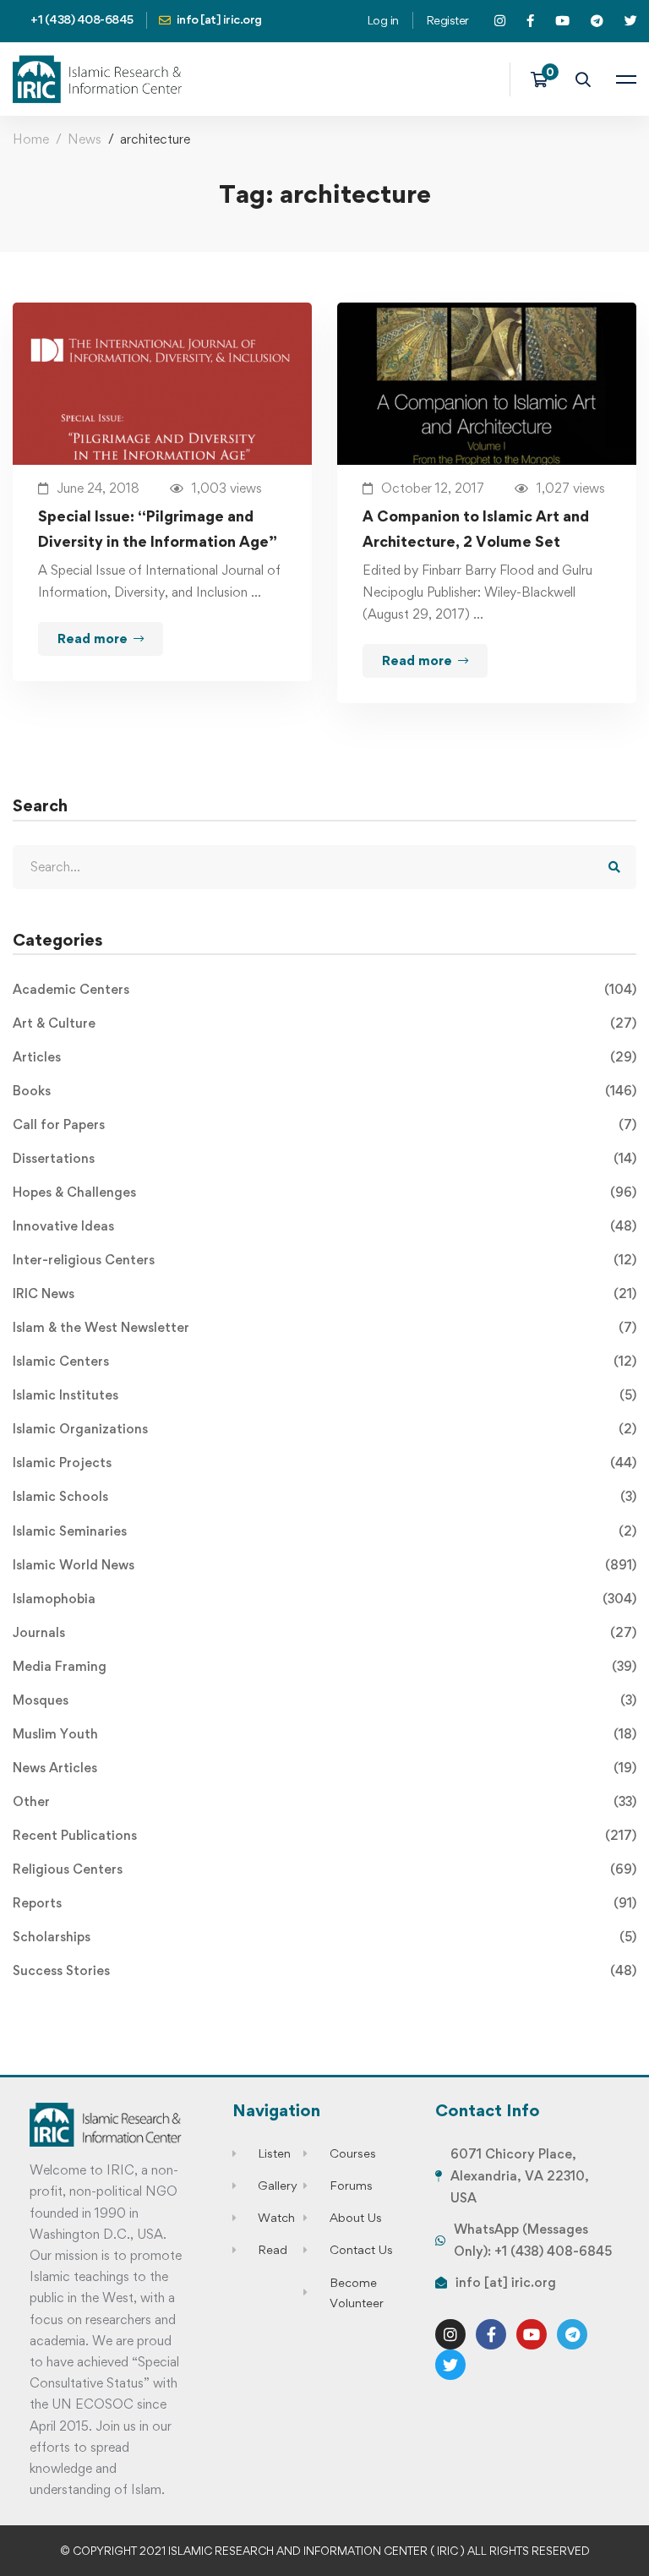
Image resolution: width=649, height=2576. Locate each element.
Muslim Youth (324, 1734)
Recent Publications (324, 1835)
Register (447, 20)
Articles (324, 1057)
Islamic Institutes (324, 1395)
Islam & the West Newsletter (324, 1327)
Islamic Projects (324, 1463)
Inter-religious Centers (324, 1260)
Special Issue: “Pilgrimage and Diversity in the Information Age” (158, 529)
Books (324, 1091)
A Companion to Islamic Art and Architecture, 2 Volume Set (476, 529)
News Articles (324, 1768)
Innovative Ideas (324, 1226)
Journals (324, 1632)
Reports (324, 1903)
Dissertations (324, 1158)
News (85, 139)
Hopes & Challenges (324, 1192)
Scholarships (324, 1937)
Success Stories (324, 1970)
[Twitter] (450, 2365)
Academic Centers (324, 989)
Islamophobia (324, 1599)
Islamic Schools (324, 1496)
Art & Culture (324, 1023)
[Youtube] (532, 2334)
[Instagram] (450, 2334)
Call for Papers (324, 1124)
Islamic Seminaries (324, 1531)
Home (31, 139)
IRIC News (324, 1293)
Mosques (324, 1700)
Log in (383, 20)
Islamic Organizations (324, 1429)
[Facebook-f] (491, 2334)
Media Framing (324, 1666)
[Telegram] (572, 2334)
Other (324, 1801)
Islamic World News (324, 1565)
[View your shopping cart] (545, 79)
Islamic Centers (324, 1361)
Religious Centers (324, 1869)
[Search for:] (324, 867)
